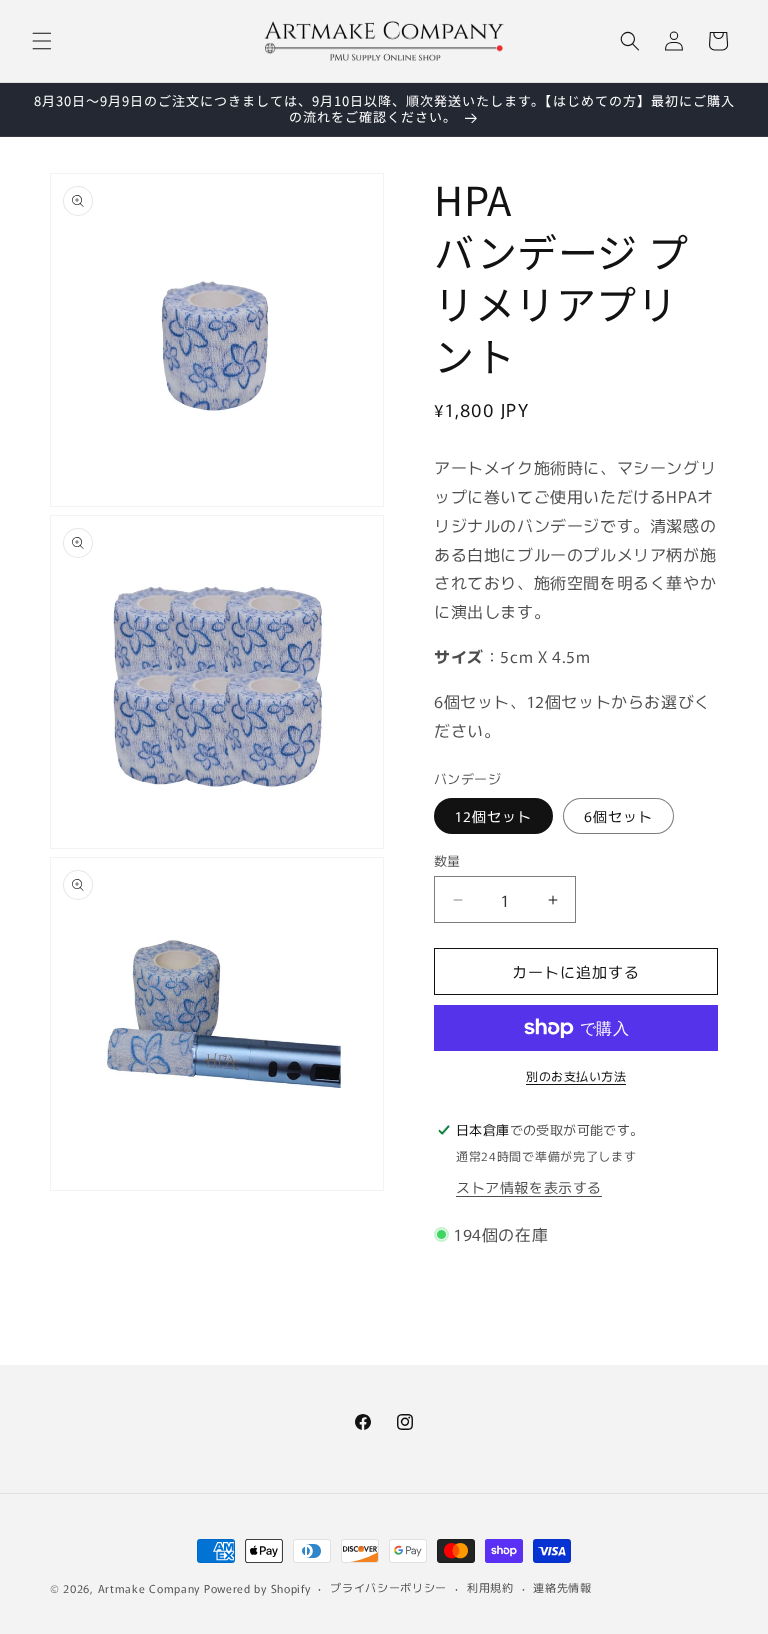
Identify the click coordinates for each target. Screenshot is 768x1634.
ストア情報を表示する (529, 1187)
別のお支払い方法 (576, 1075)
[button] (42, 41)
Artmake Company (149, 1588)
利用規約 (490, 1587)
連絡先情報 (562, 1587)
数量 (447, 860)
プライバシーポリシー (388, 1587)
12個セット (493, 816)
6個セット (618, 816)
